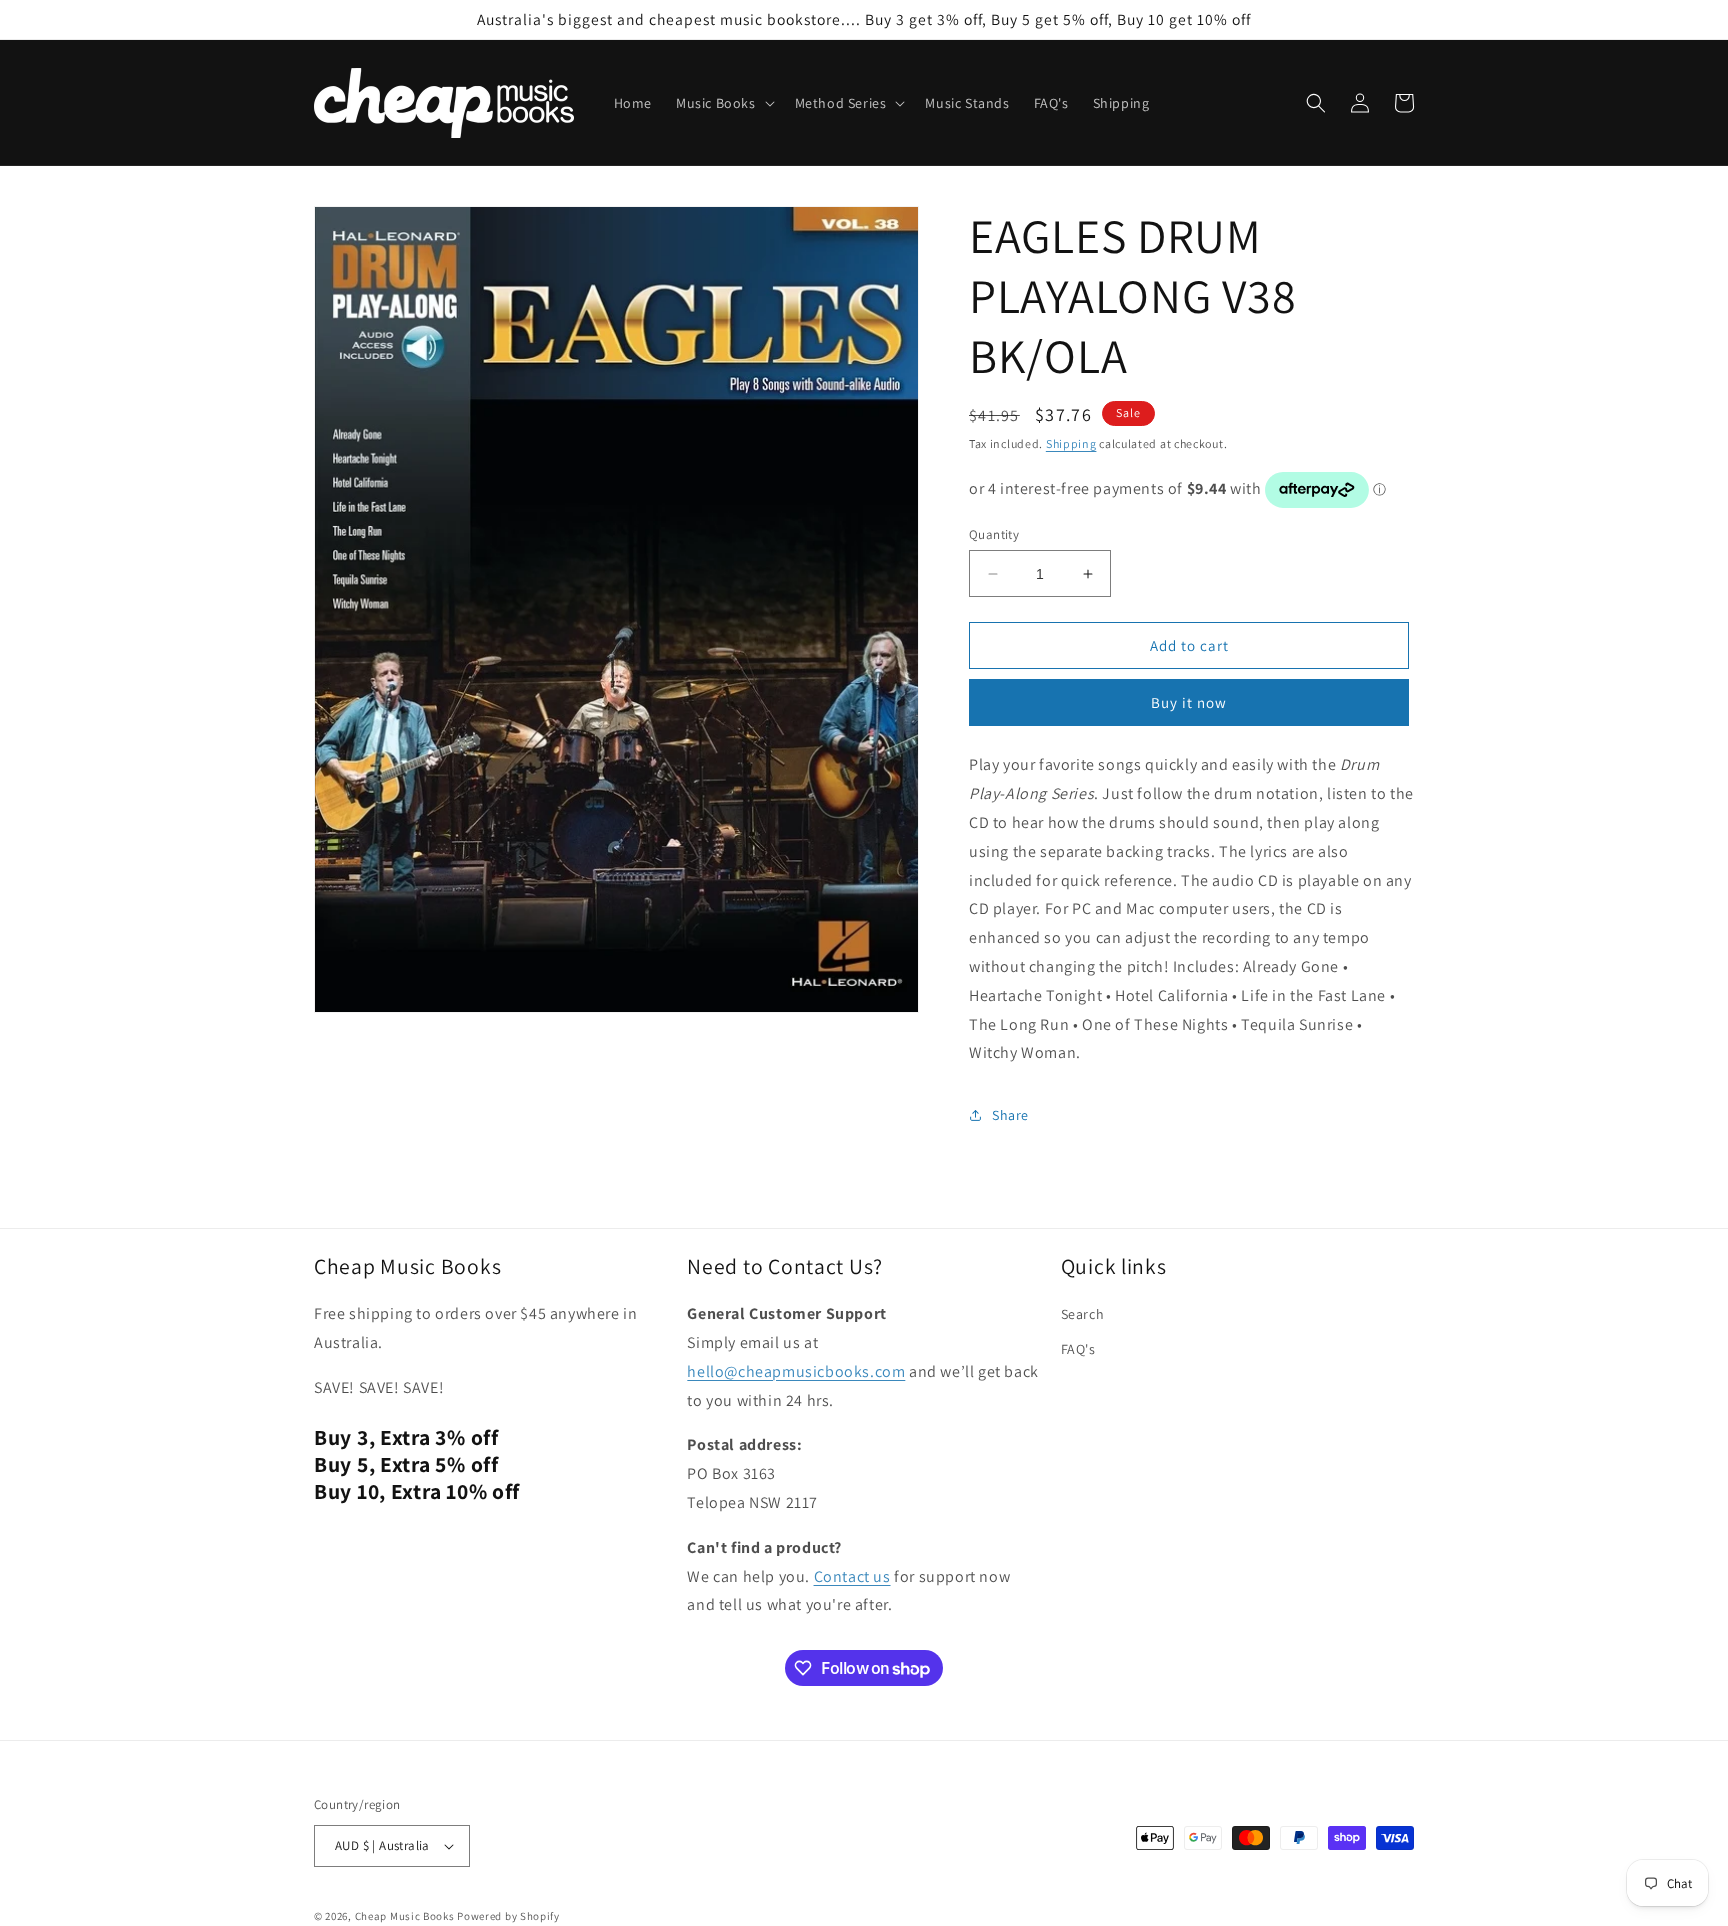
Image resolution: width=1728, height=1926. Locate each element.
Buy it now (1189, 702)
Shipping (1071, 443)
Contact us (852, 1576)
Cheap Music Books (405, 1916)
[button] (723, 103)
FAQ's (1078, 1349)
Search (1083, 1314)
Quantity (994, 534)
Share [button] (1010, 1115)
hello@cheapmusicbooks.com (796, 1371)
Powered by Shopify (508, 1916)
